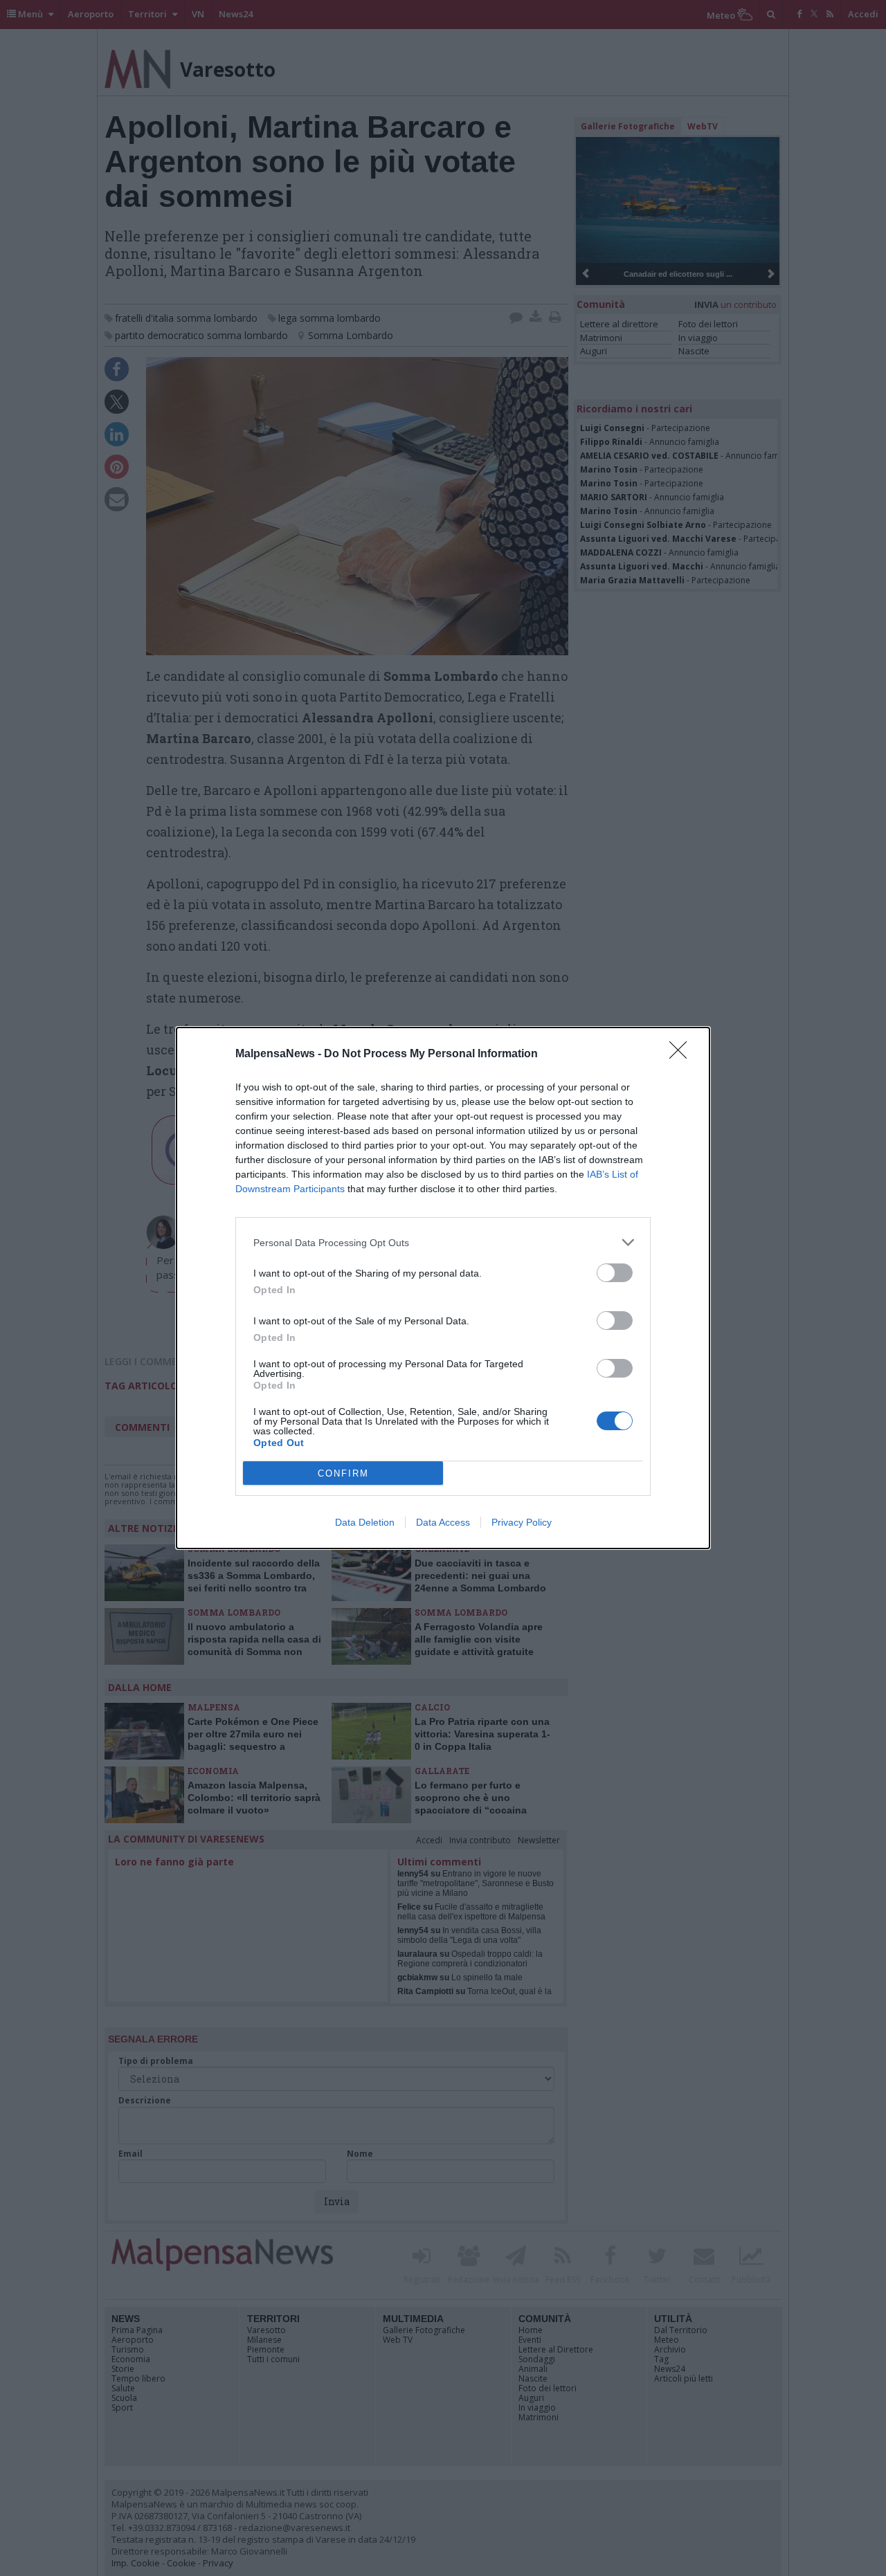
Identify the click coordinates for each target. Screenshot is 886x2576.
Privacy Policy (522, 1522)
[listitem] (443, 1242)
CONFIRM (343, 1473)
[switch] (615, 1273)
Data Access (443, 1522)
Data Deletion (365, 1522)
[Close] (682, 1054)
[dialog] (443, 1288)
